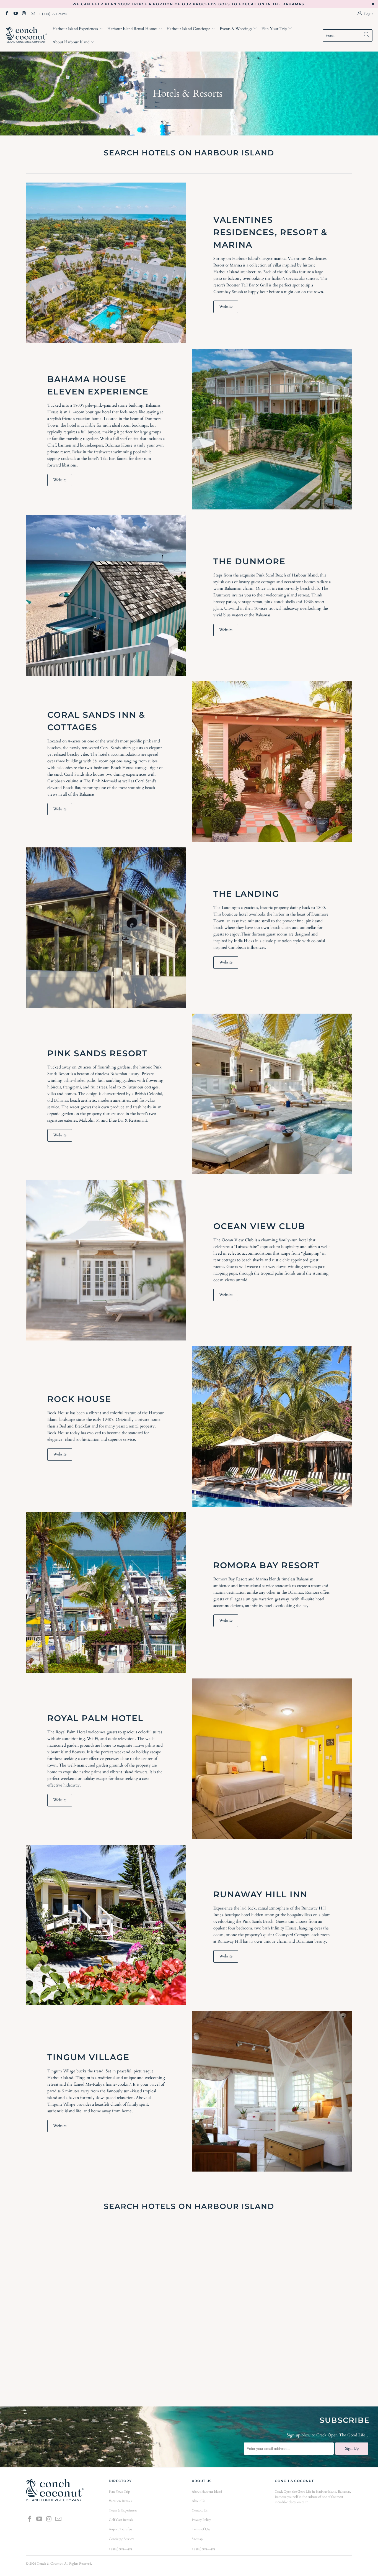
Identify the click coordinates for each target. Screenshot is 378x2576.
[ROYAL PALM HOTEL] (272, 1759)
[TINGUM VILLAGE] (272, 2091)
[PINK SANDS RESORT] (272, 1094)
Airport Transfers (121, 2529)
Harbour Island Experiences (76, 29)
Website (226, 307)
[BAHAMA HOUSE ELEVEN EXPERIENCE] (272, 429)
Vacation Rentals (120, 2501)
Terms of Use (201, 2529)
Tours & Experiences (123, 2510)
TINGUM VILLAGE (88, 2057)
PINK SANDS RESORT (98, 1053)
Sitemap (197, 2539)
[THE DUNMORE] (106, 595)
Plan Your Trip (275, 29)
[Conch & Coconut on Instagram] (24, 14)
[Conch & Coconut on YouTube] (15, 14)
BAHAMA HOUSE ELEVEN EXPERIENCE (98, 385)
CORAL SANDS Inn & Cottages (96, 721)
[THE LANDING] (106, 928)
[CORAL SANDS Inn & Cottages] (272, 762)
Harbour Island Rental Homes (133, 29)
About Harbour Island (72, 42)
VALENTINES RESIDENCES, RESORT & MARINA (270, 232)
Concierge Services (121, 2539)
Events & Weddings (236, 29)
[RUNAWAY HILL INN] (106, 1925)
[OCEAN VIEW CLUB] (106, 1260)
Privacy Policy (201, 2520)
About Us (199, 2501)
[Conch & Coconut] (26, 36)
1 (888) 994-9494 (53, 14)
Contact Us (200, 2510)
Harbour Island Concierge (189, 29)
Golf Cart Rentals (121, 2520)
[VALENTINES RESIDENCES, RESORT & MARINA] (106, 263)
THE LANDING (246, 894)
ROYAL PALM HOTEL (95, 1718)
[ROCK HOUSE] (272, 1426)
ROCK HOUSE (79, 1399)
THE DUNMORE (249, 561)
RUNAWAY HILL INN (260, 1894)
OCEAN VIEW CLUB (259, 1226)
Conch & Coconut (50, 2564)
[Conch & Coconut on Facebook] (7, 14)
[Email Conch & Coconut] (33, 14)
